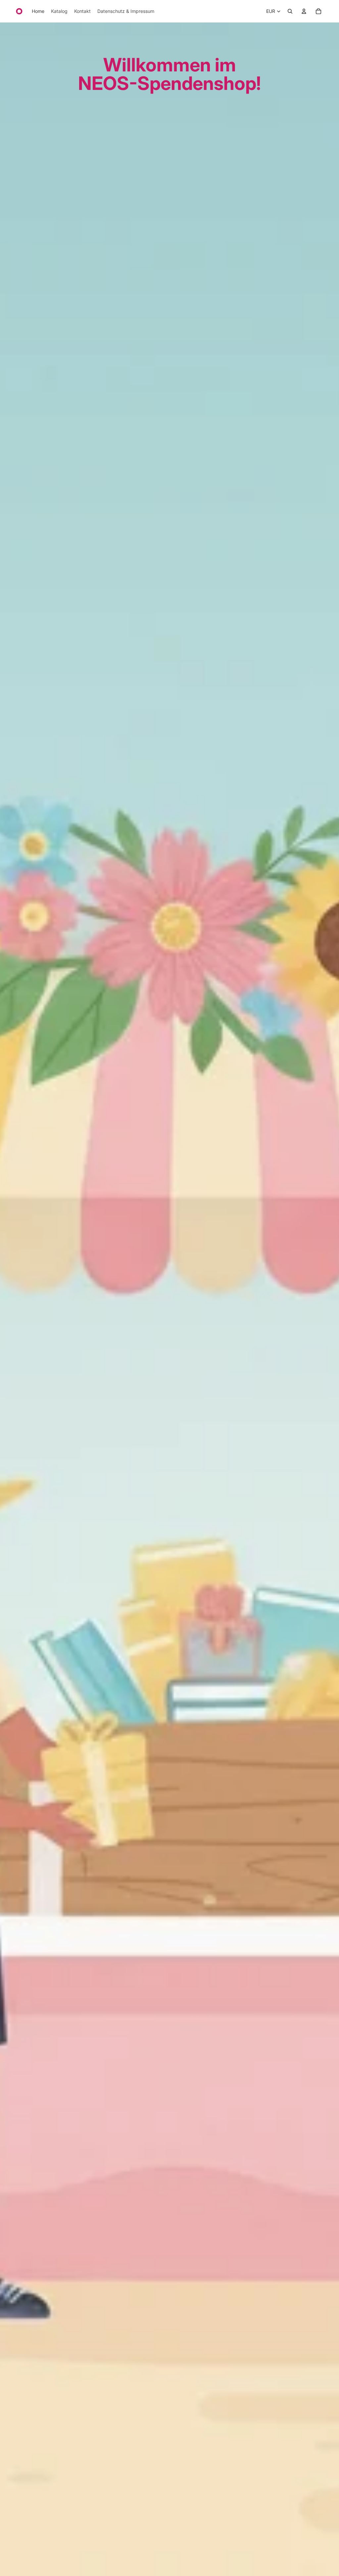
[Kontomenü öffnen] (304, 11)
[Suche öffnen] (290, 11)
